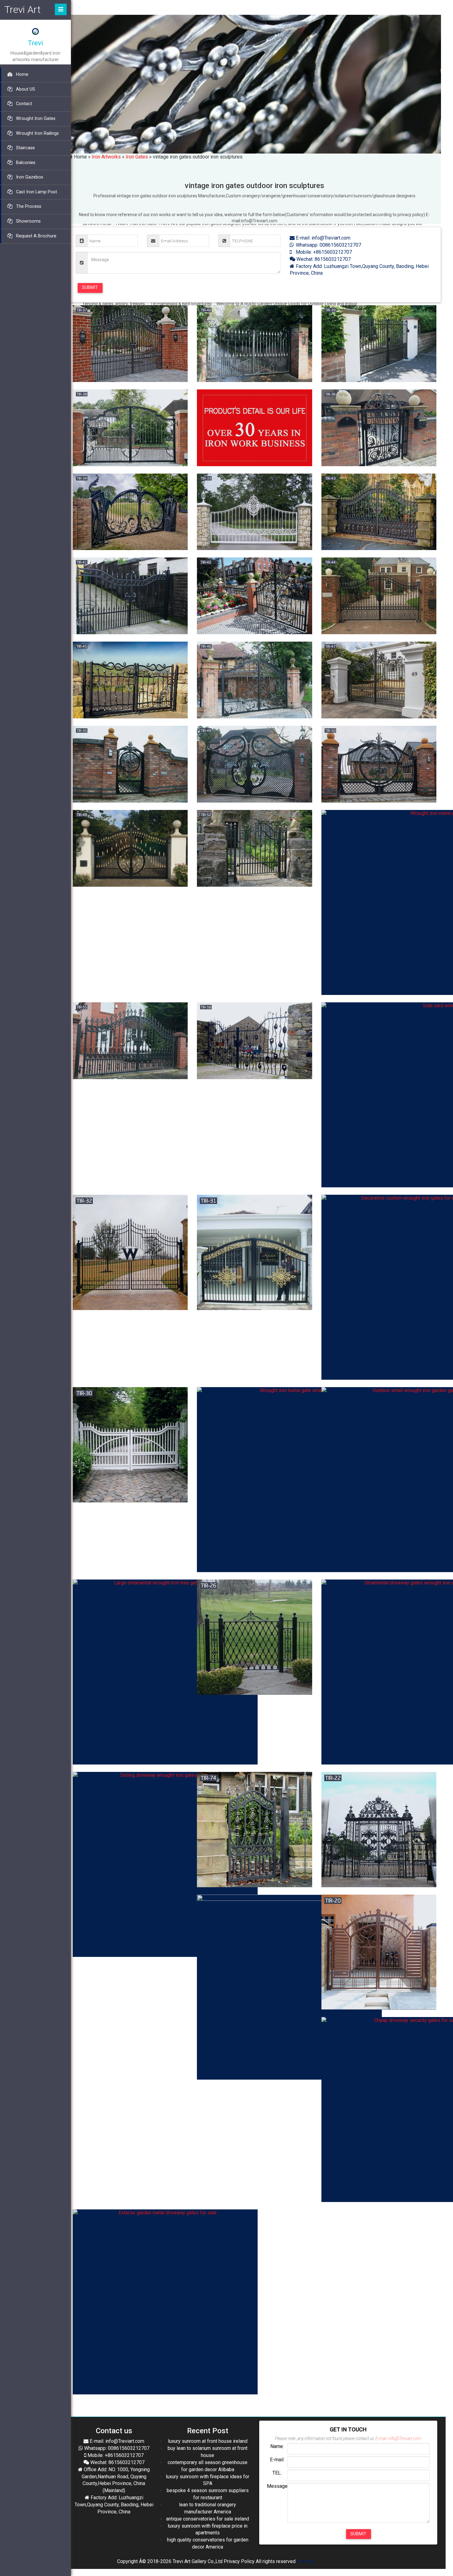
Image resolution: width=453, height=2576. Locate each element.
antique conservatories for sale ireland (208, 2519)
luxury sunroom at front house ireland (208, 2441)
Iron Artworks (106, 157)
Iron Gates (137, 157)
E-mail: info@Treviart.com (322, 238)
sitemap (306, 2561)
